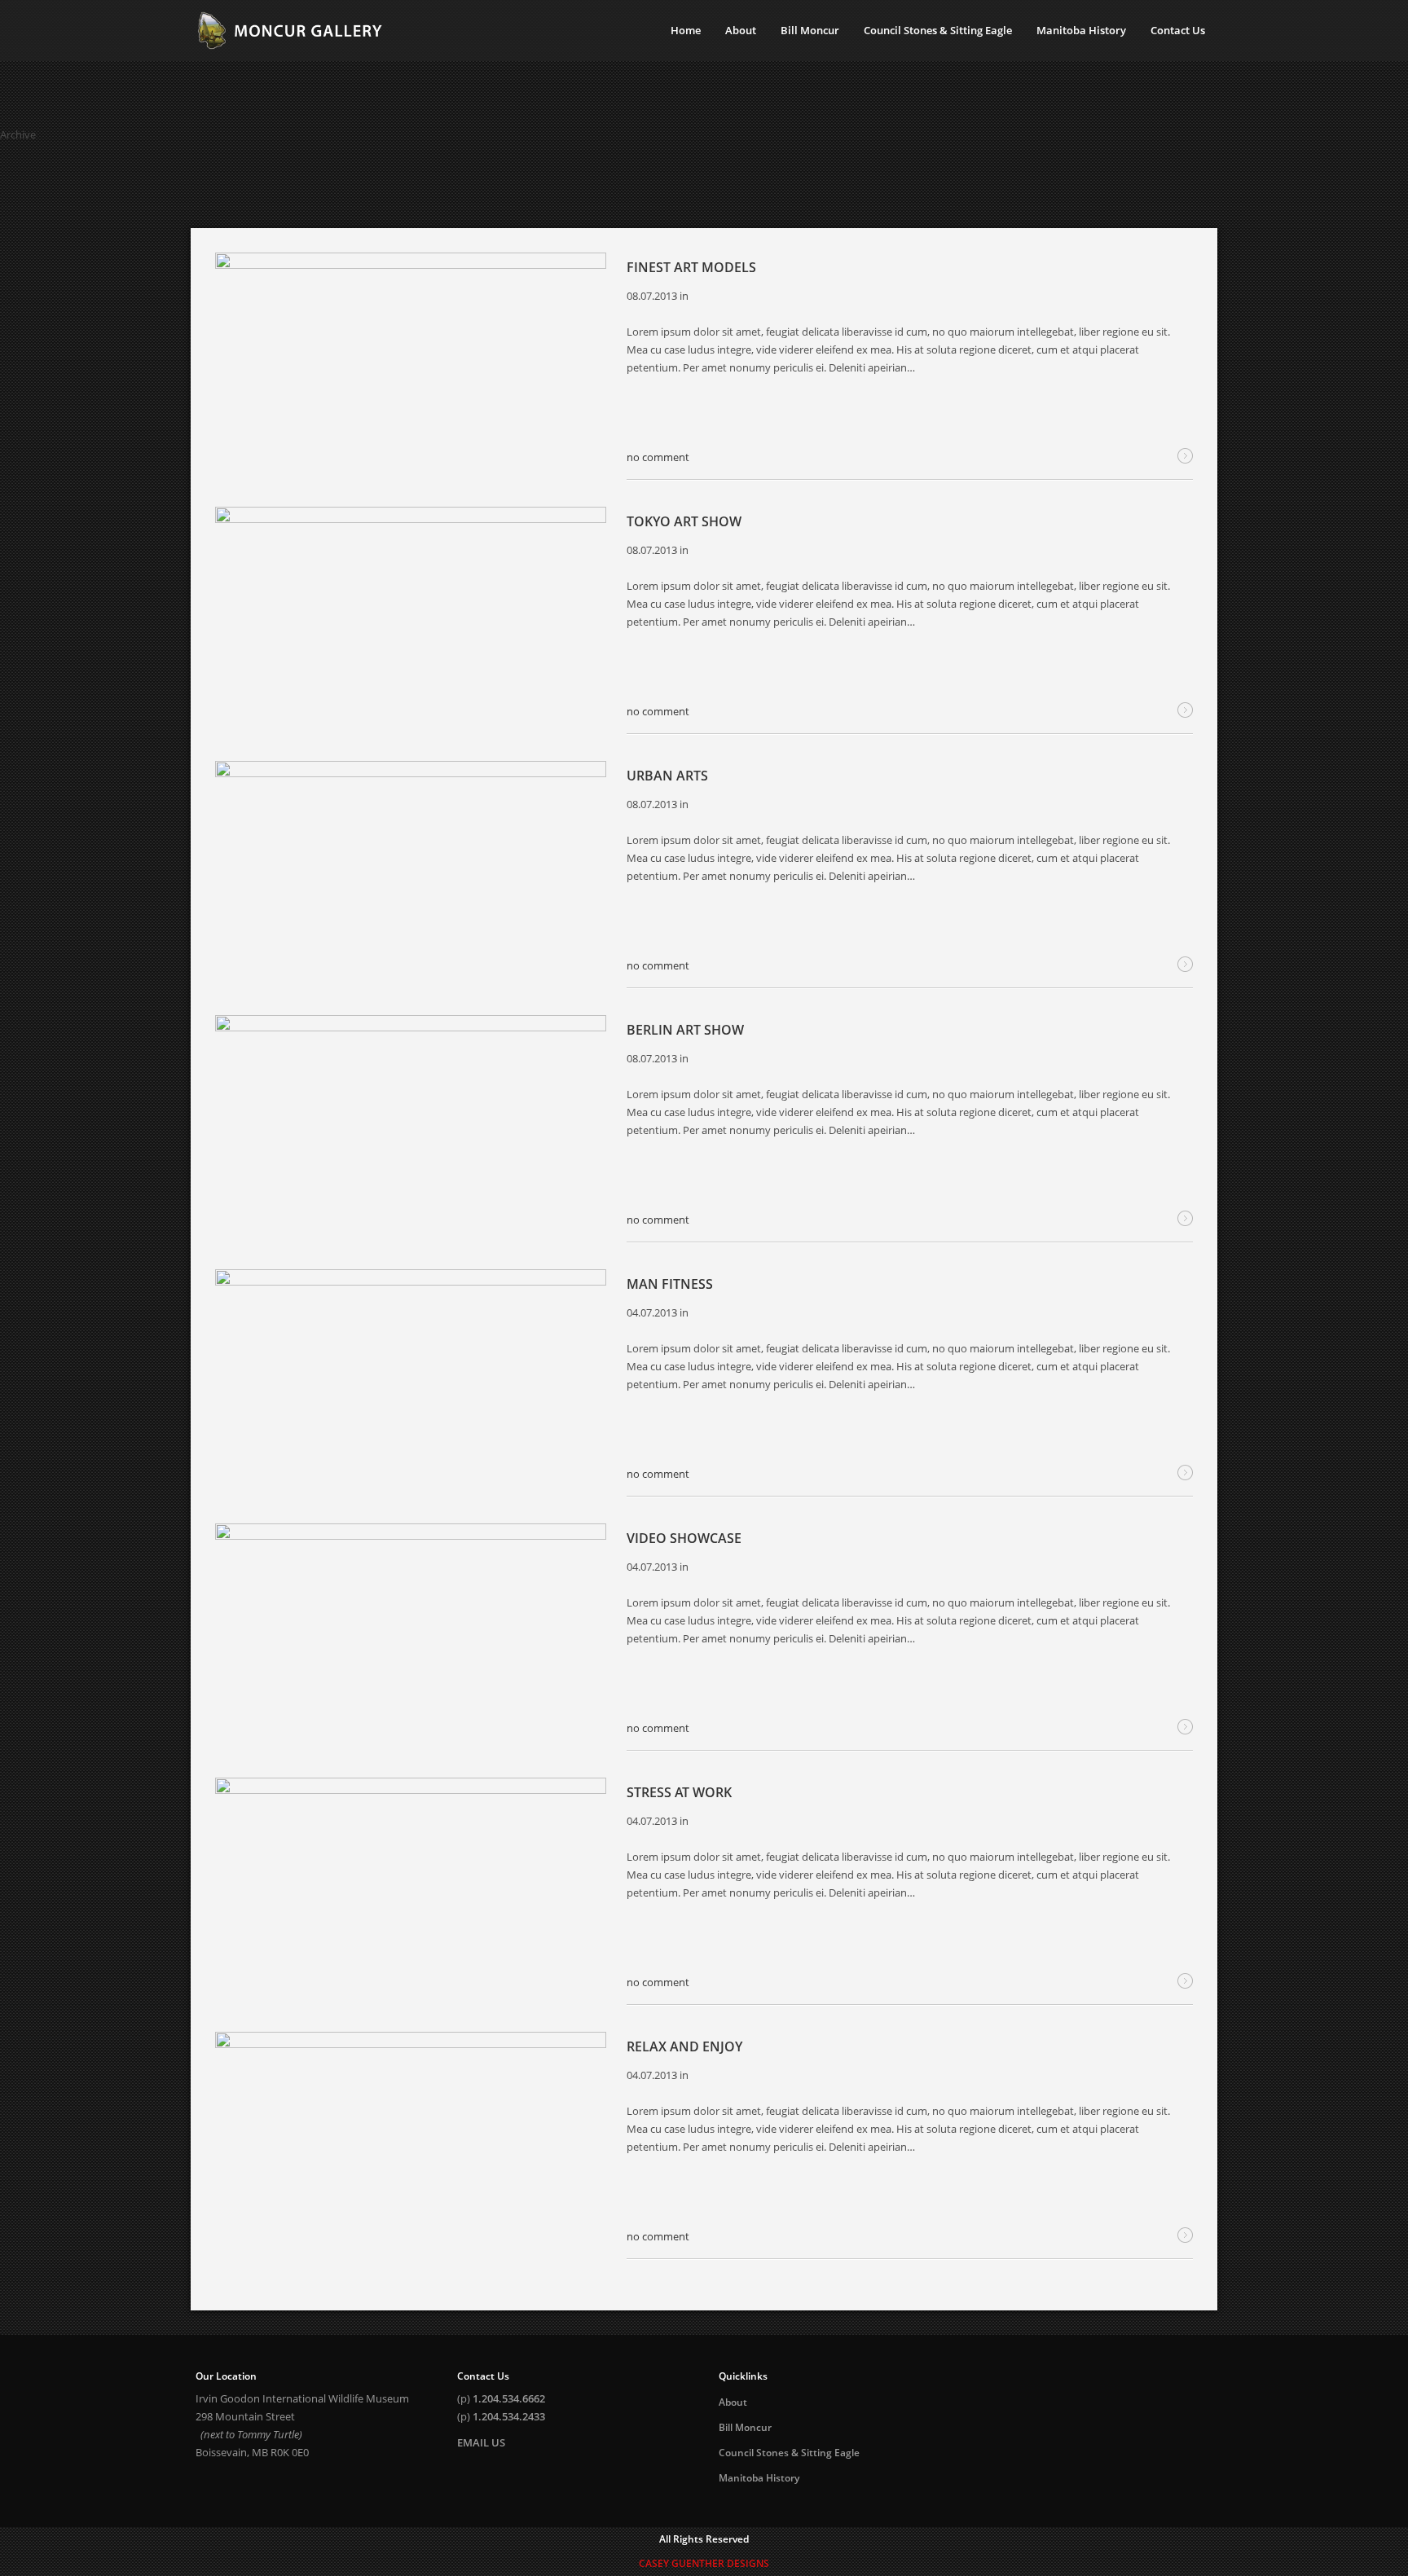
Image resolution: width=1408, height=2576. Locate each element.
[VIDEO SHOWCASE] (411, 1633)
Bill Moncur (745, 2427)
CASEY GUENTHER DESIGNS (704, 2563)
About (733, 2402)
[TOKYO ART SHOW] (411, 616)
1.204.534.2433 (509, 2416)
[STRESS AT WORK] (411, 1887)
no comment (658, 457)
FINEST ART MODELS (691, 267)
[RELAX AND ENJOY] (411, 2141)
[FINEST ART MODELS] (411, 362)
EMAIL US (481, 2442)
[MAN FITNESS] (411, 1379)
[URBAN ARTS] (411, 870)
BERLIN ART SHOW (685, 1030)
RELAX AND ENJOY (684, 2046)
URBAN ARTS (667, 776)
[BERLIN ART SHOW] (411, 1125)
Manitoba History (759, 2478)
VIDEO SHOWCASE (684, 1538)
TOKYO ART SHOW (684, 521)
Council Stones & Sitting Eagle (789, 2453)
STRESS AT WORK (679, 1792)
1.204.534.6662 (509, 2398)
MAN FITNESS (670, 1284)
